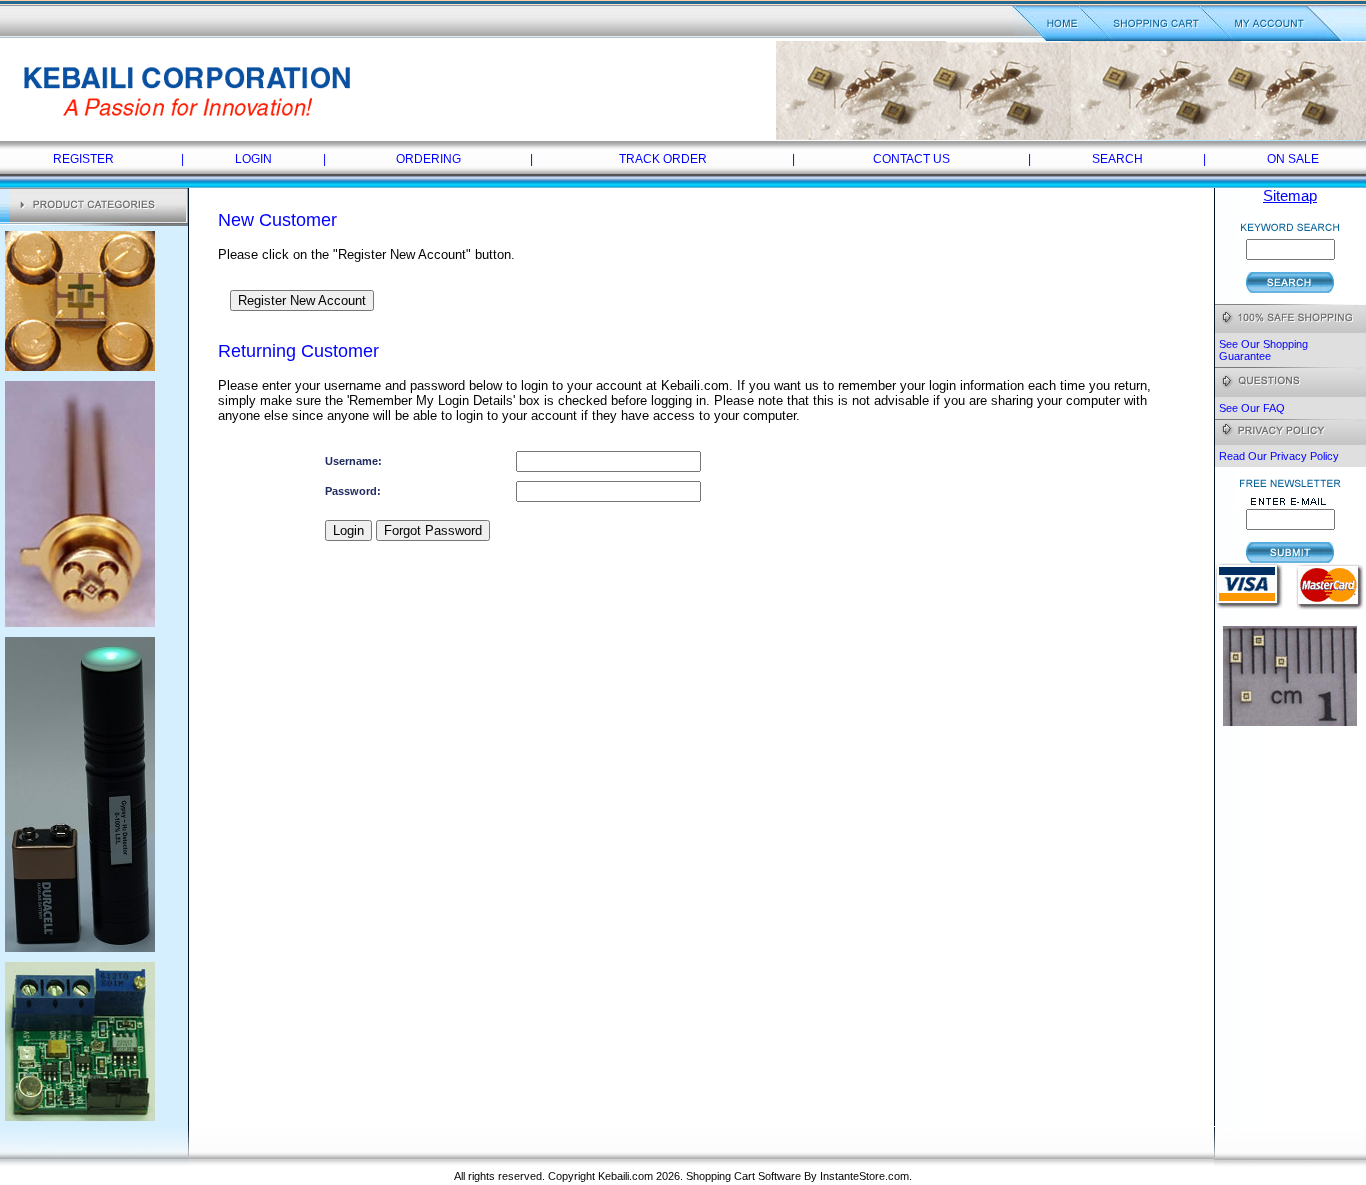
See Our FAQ (1252, 408)
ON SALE (1293, 159)
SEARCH (1117, 159)
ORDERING (428, 159)
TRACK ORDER (663, 159)
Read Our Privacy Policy (1279, 456)
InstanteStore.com (864, 1176)
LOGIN (253, 159)
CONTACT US (911, 159)
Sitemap (1290, 196)
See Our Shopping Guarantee (1263, 350)
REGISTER (83, 159)
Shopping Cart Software (743, 1176)
